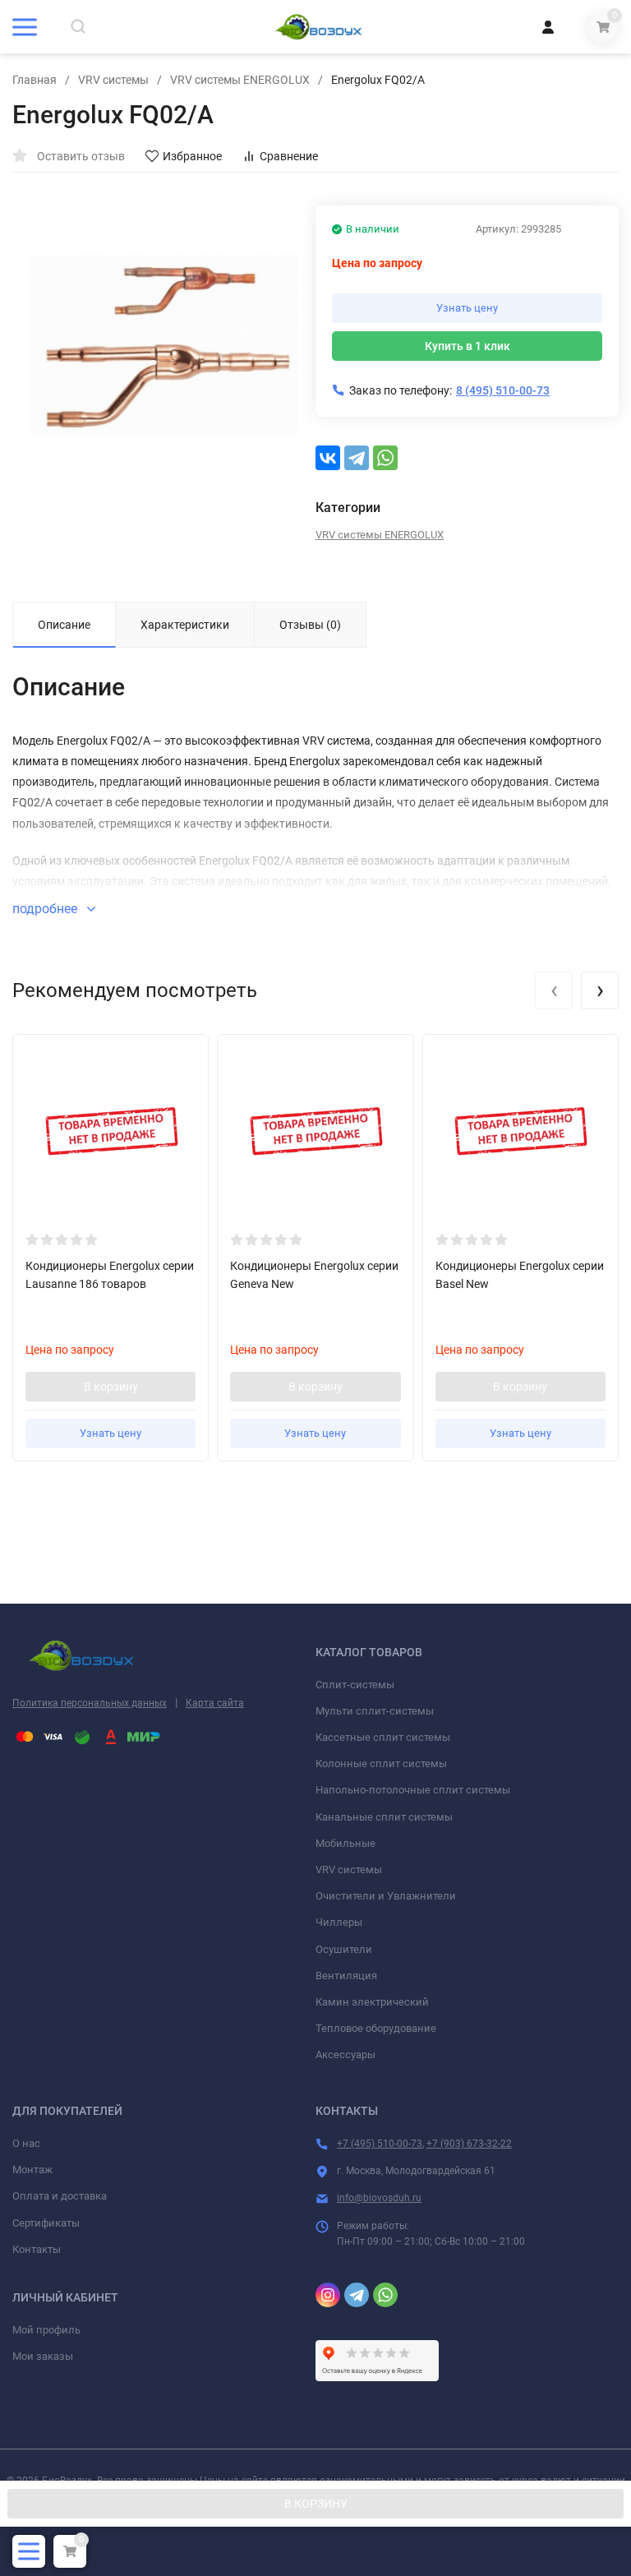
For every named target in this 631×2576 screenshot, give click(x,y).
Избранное (192, 156)
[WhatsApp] (385, 458)
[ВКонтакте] (328, 458)
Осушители (344, 1949)
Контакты (37, 2249)
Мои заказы (43, 2356)
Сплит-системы (355, 1685)
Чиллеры (339, 1922)
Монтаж (32, 2170)
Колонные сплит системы (381, 1763)
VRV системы (113, 80)
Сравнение (289, 156)
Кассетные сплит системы (383, 1737)
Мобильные (345, 1843)
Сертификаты (46, 2223)
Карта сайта (215, 1703)
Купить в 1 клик (467, 346)
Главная (35, 80)
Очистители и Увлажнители (386, 1896)
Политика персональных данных (90, 1703)
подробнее (46, 909)
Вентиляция (346, 1976)
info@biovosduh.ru (379, 2198)
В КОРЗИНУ (316, 2504)
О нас (26, 2143)
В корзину (111, 1387)
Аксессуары (345, 2054)
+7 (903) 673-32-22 (469, 2144)
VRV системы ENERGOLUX (240, 80)
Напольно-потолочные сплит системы (413, 1790)
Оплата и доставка (60, 2196)
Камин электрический (372, 2002)
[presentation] (554, 990)
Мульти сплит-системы (375, 1711)
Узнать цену (467, 308)
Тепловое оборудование (376, 2028)
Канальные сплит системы (384, 1817)
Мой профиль (46, 2330)
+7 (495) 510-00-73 (380, 2144)
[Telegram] (357, 458)
